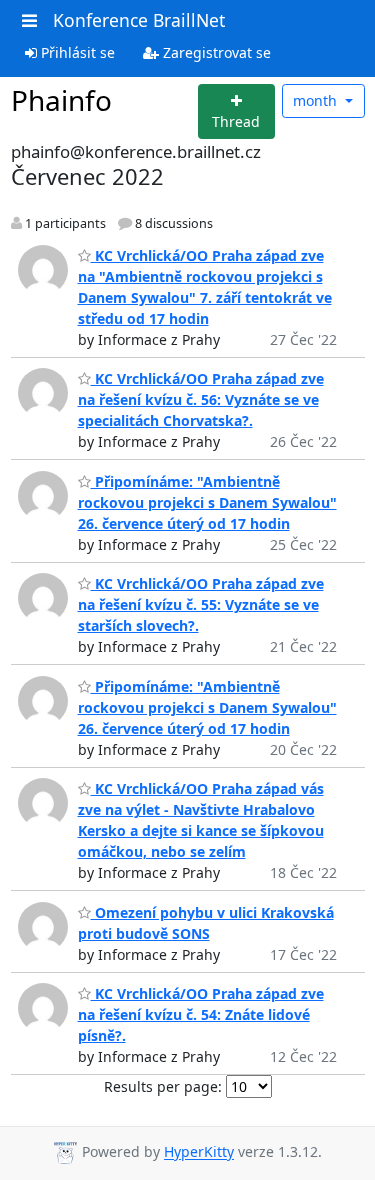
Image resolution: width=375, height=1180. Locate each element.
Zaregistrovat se (215, 52)
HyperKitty (199, 1152)
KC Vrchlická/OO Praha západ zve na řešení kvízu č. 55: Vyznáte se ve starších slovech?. (201, 604)
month (317, 100)
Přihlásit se (76, 52)
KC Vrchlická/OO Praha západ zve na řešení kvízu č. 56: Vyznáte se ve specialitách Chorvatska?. (201, 399)
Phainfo (61, 100)
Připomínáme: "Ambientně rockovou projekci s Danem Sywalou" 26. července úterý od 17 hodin (207, 502)
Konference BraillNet (139, 20)
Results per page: (163, 1086)
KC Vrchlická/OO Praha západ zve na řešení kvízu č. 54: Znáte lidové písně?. (201, 1014)
